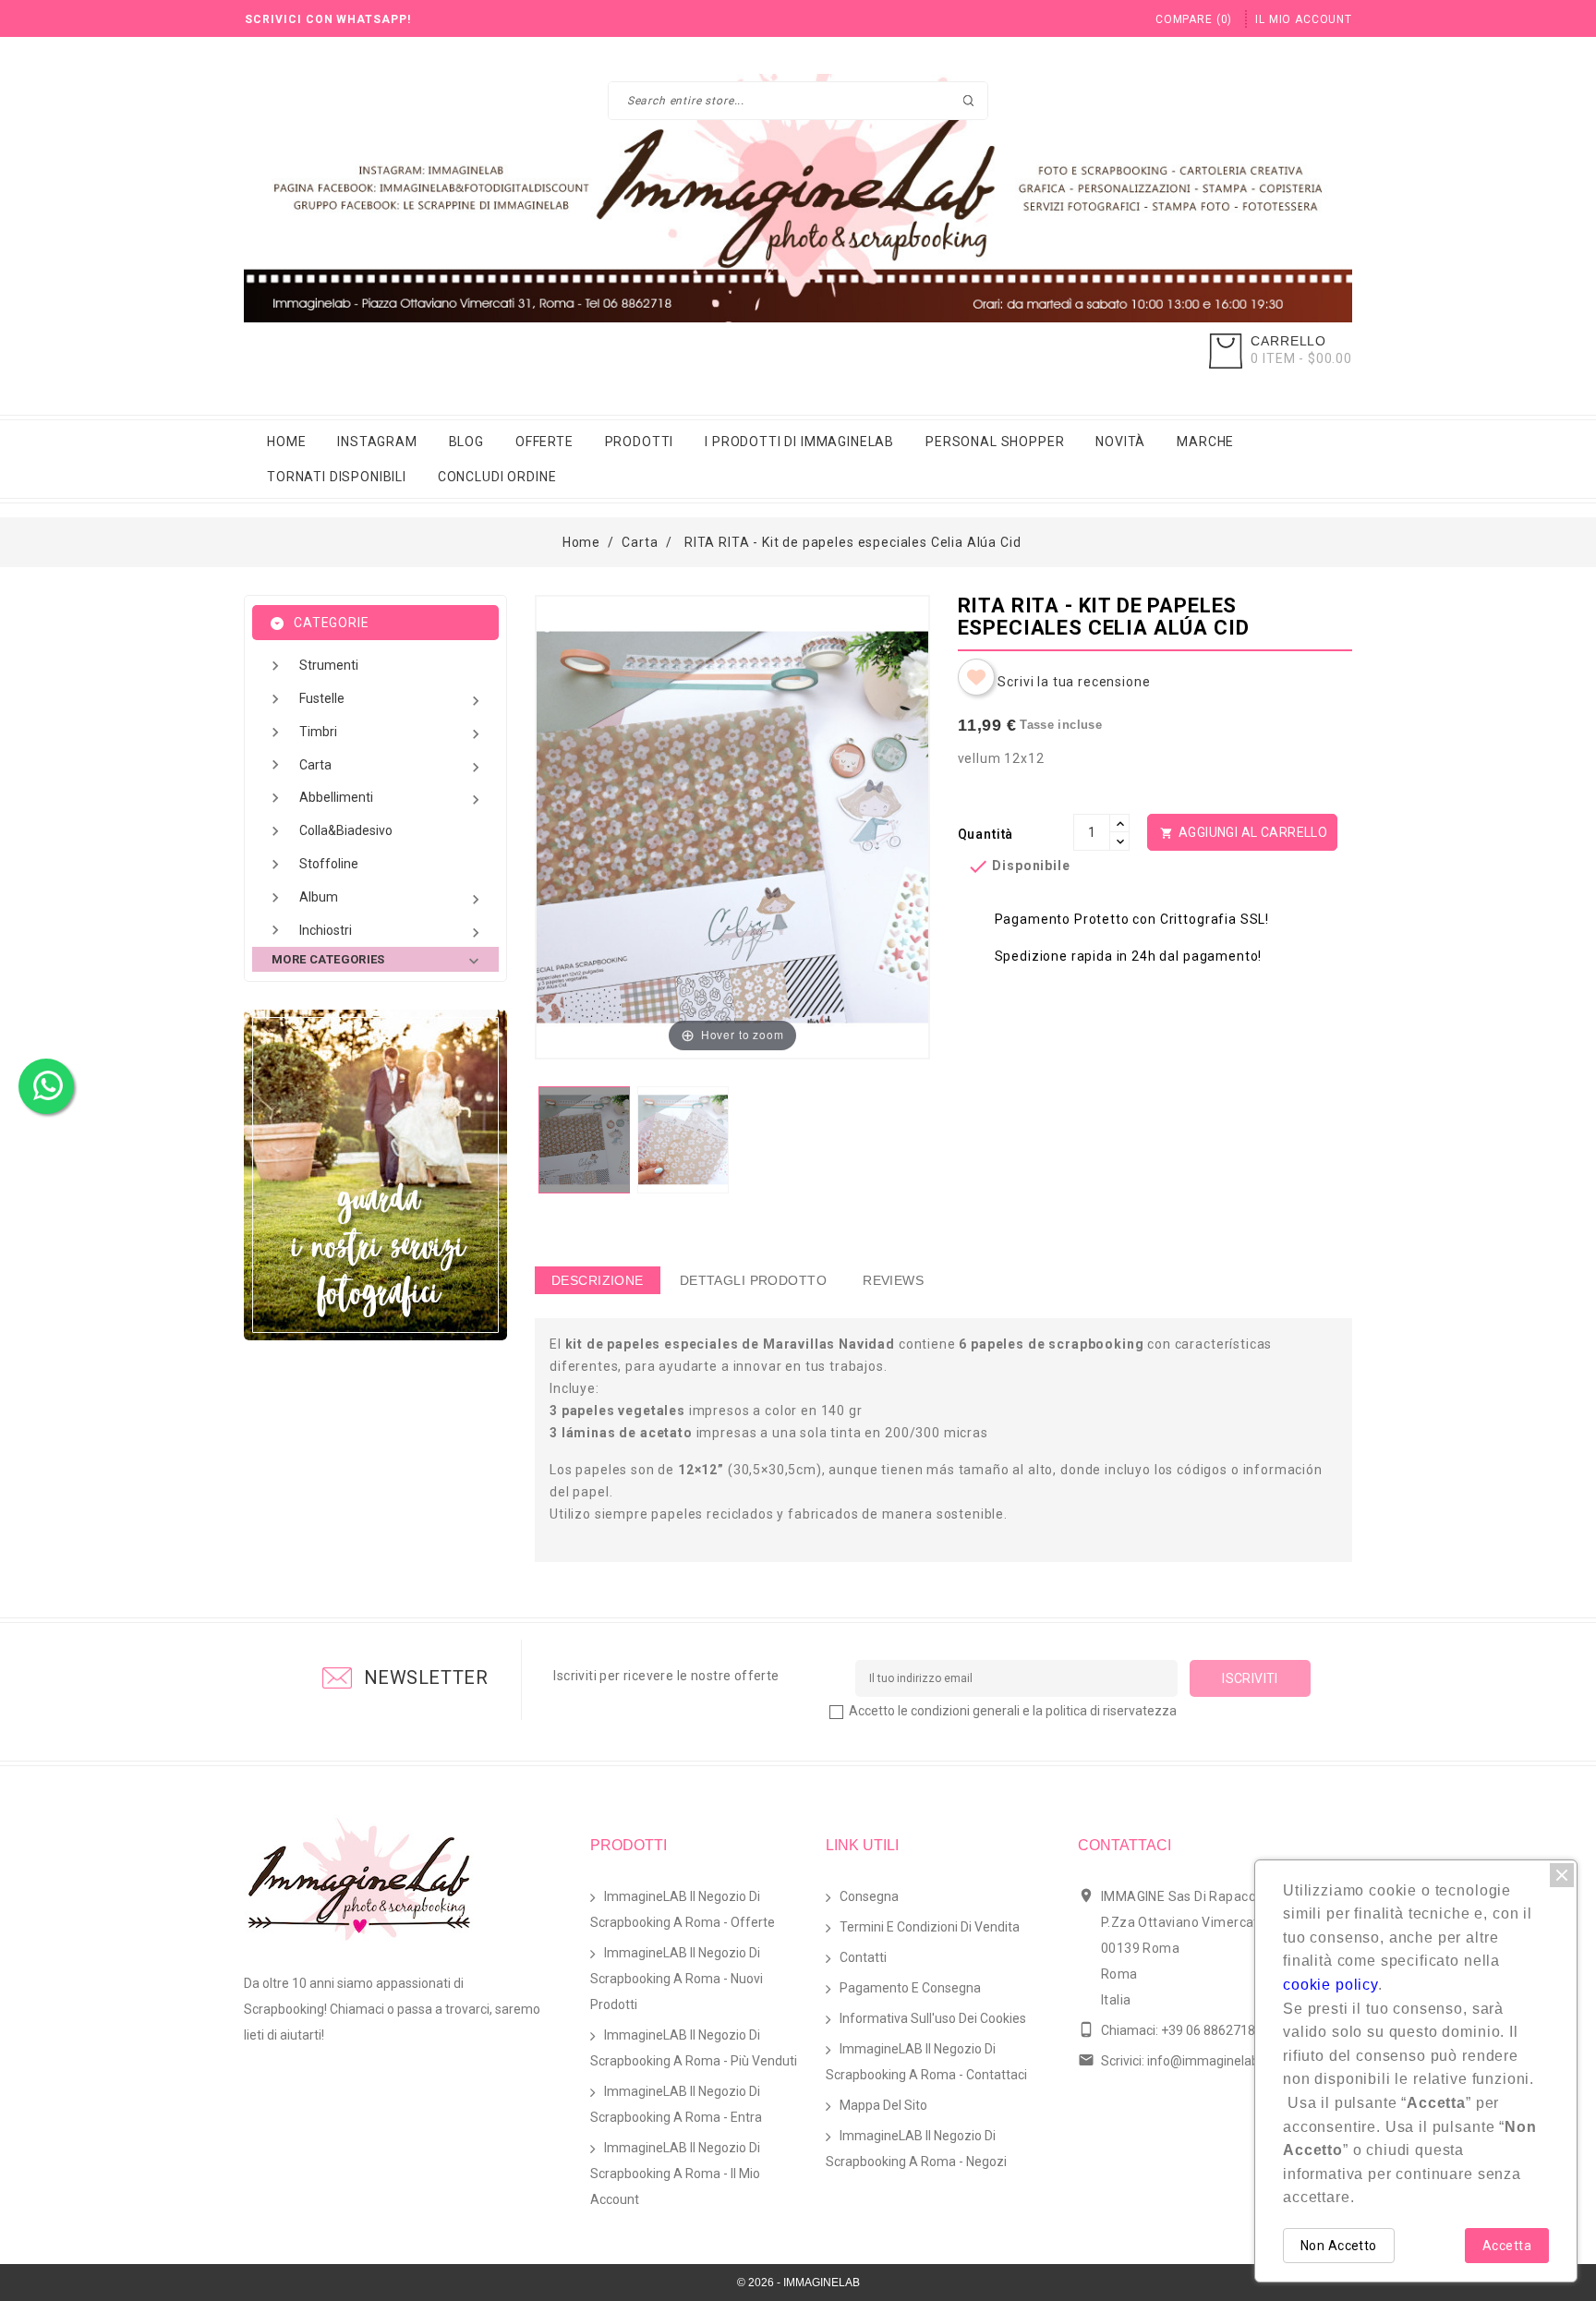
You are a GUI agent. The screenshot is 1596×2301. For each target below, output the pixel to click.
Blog (466, 442)
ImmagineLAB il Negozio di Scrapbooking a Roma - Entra (676, 2104)
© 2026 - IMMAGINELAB (798, 2283)
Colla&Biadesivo (346, 830)
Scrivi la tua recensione (1074, 682)
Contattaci (1124, 1845)
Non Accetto (1339, 2246)
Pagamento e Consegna (910, 1988)
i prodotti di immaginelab (799, 442)
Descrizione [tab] (598, 1280)
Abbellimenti (392, 799)
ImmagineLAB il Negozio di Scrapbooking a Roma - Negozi (916, 2149)
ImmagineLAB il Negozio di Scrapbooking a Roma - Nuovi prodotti (677, 1979)
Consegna (869, 1896)
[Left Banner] (375, 1175)
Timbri (392, 734)
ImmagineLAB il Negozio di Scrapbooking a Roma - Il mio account (675, 2174)
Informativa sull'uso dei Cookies (933, 2018)
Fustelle (392, 701)
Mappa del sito (883, 2105)
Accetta (1507, 2246)
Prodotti (640, 442)
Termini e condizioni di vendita (930, 1927)
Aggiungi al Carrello (1244, 832)
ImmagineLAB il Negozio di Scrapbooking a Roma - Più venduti (694, 2048)
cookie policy (1330, 1985)
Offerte (544, 442)
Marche (1205, 442)
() (1194, 19)
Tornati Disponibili (337, 477)
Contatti (863, 1957)
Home (286, 442)
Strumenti (329, 665)
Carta (392, 767)
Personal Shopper (995, 442)
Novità (1120, 442)
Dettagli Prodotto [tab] (753, 1280)
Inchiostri (392, 933)
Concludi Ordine (497, 477)
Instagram (377, 442)
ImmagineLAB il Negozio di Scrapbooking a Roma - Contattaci (926, 2062)
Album (392, 899)
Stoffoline (329, 864)
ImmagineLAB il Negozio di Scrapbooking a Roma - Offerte (683, 1909)
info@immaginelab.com (1217, 2061)
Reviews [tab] (893, 1280)
